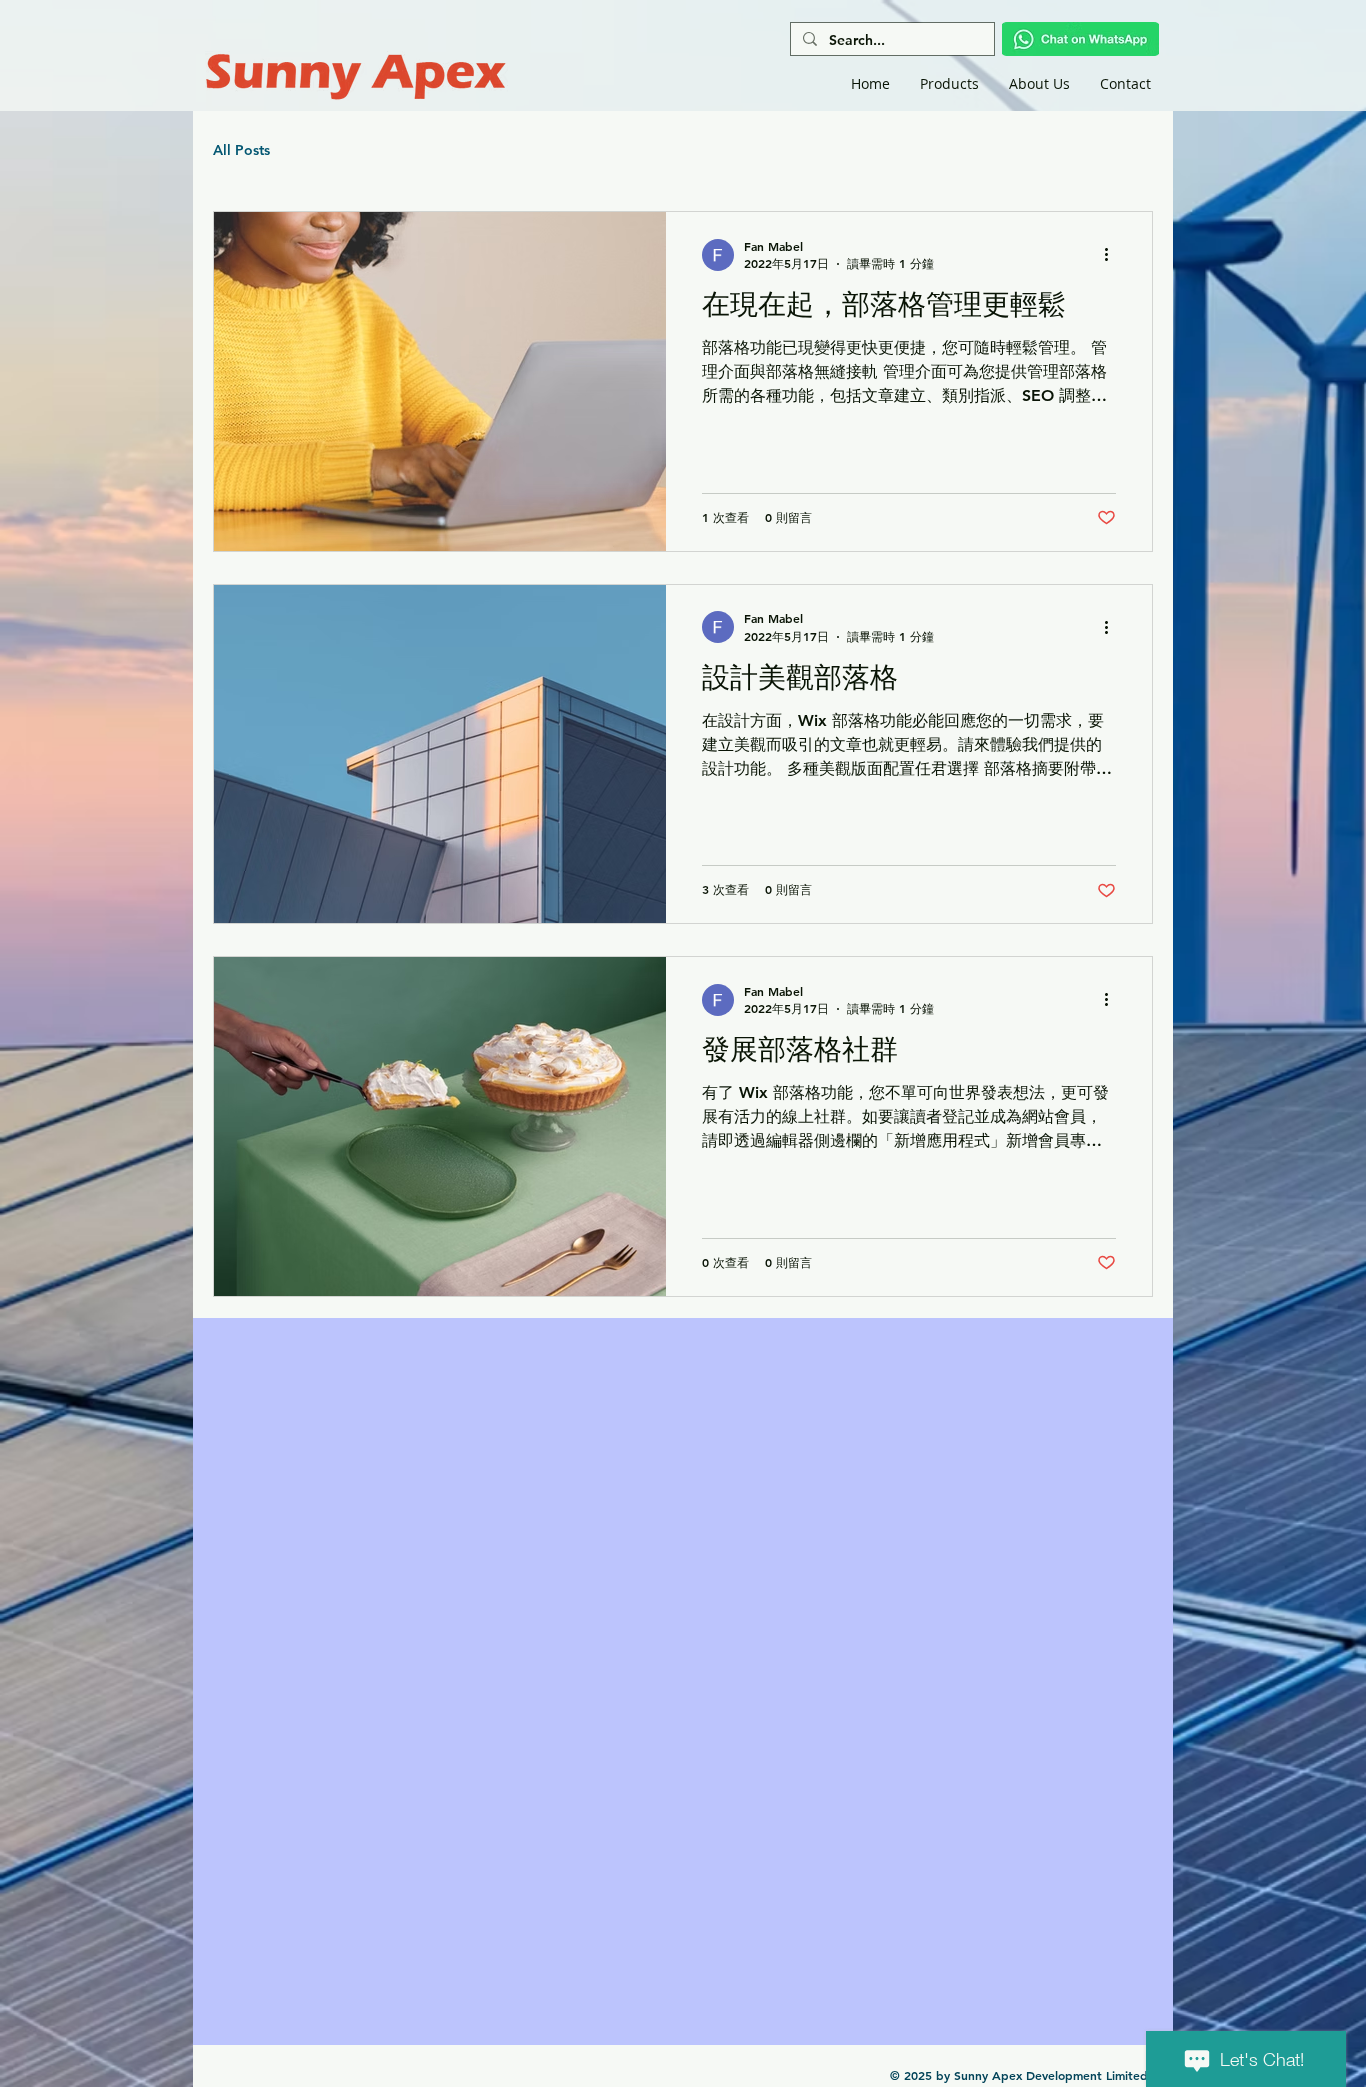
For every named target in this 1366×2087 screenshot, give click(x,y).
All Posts (241, 150)
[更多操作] (1113, 255)
